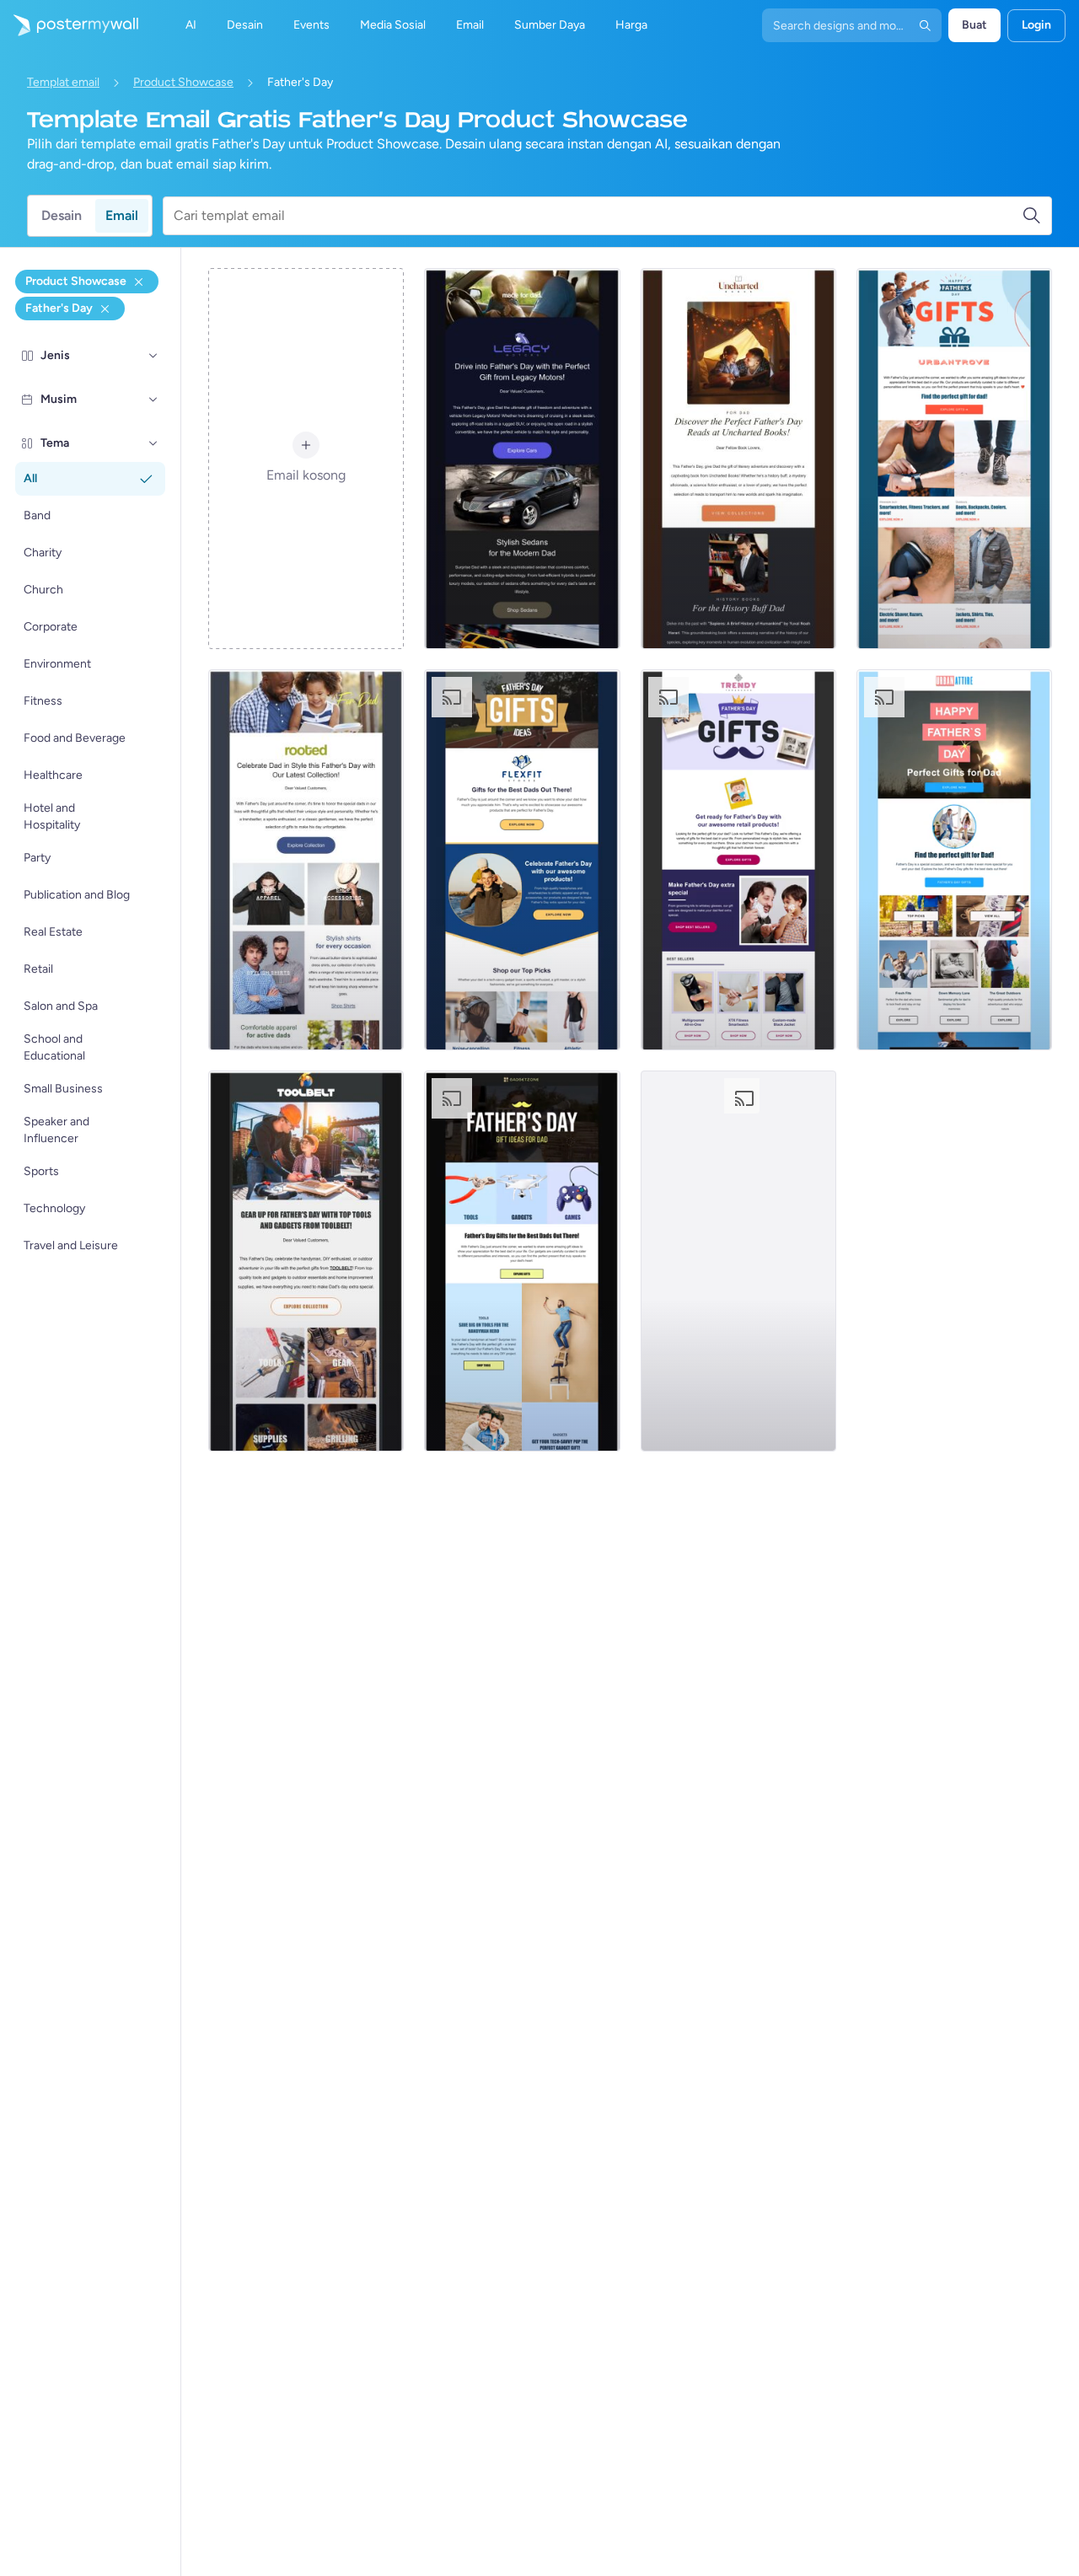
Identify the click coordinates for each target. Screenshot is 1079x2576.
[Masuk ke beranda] (69, 25)
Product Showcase (183, 82)
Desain (62, 215)
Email (122, 215)
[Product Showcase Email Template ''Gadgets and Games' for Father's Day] (522, 1261)
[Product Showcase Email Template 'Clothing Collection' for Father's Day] (306, 860)
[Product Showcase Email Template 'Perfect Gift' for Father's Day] (954, 459)
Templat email (63, 82)
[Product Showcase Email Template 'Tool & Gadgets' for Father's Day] (306, 1261)
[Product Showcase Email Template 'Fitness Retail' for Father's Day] (522, 860)
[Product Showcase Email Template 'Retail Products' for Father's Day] (738, 860)
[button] (153, 356)
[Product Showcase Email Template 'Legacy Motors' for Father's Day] (522, 459)
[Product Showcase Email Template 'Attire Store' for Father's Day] (954, 860)
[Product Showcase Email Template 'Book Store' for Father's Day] (738, 459)
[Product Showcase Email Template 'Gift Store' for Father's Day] (738, 1261)
